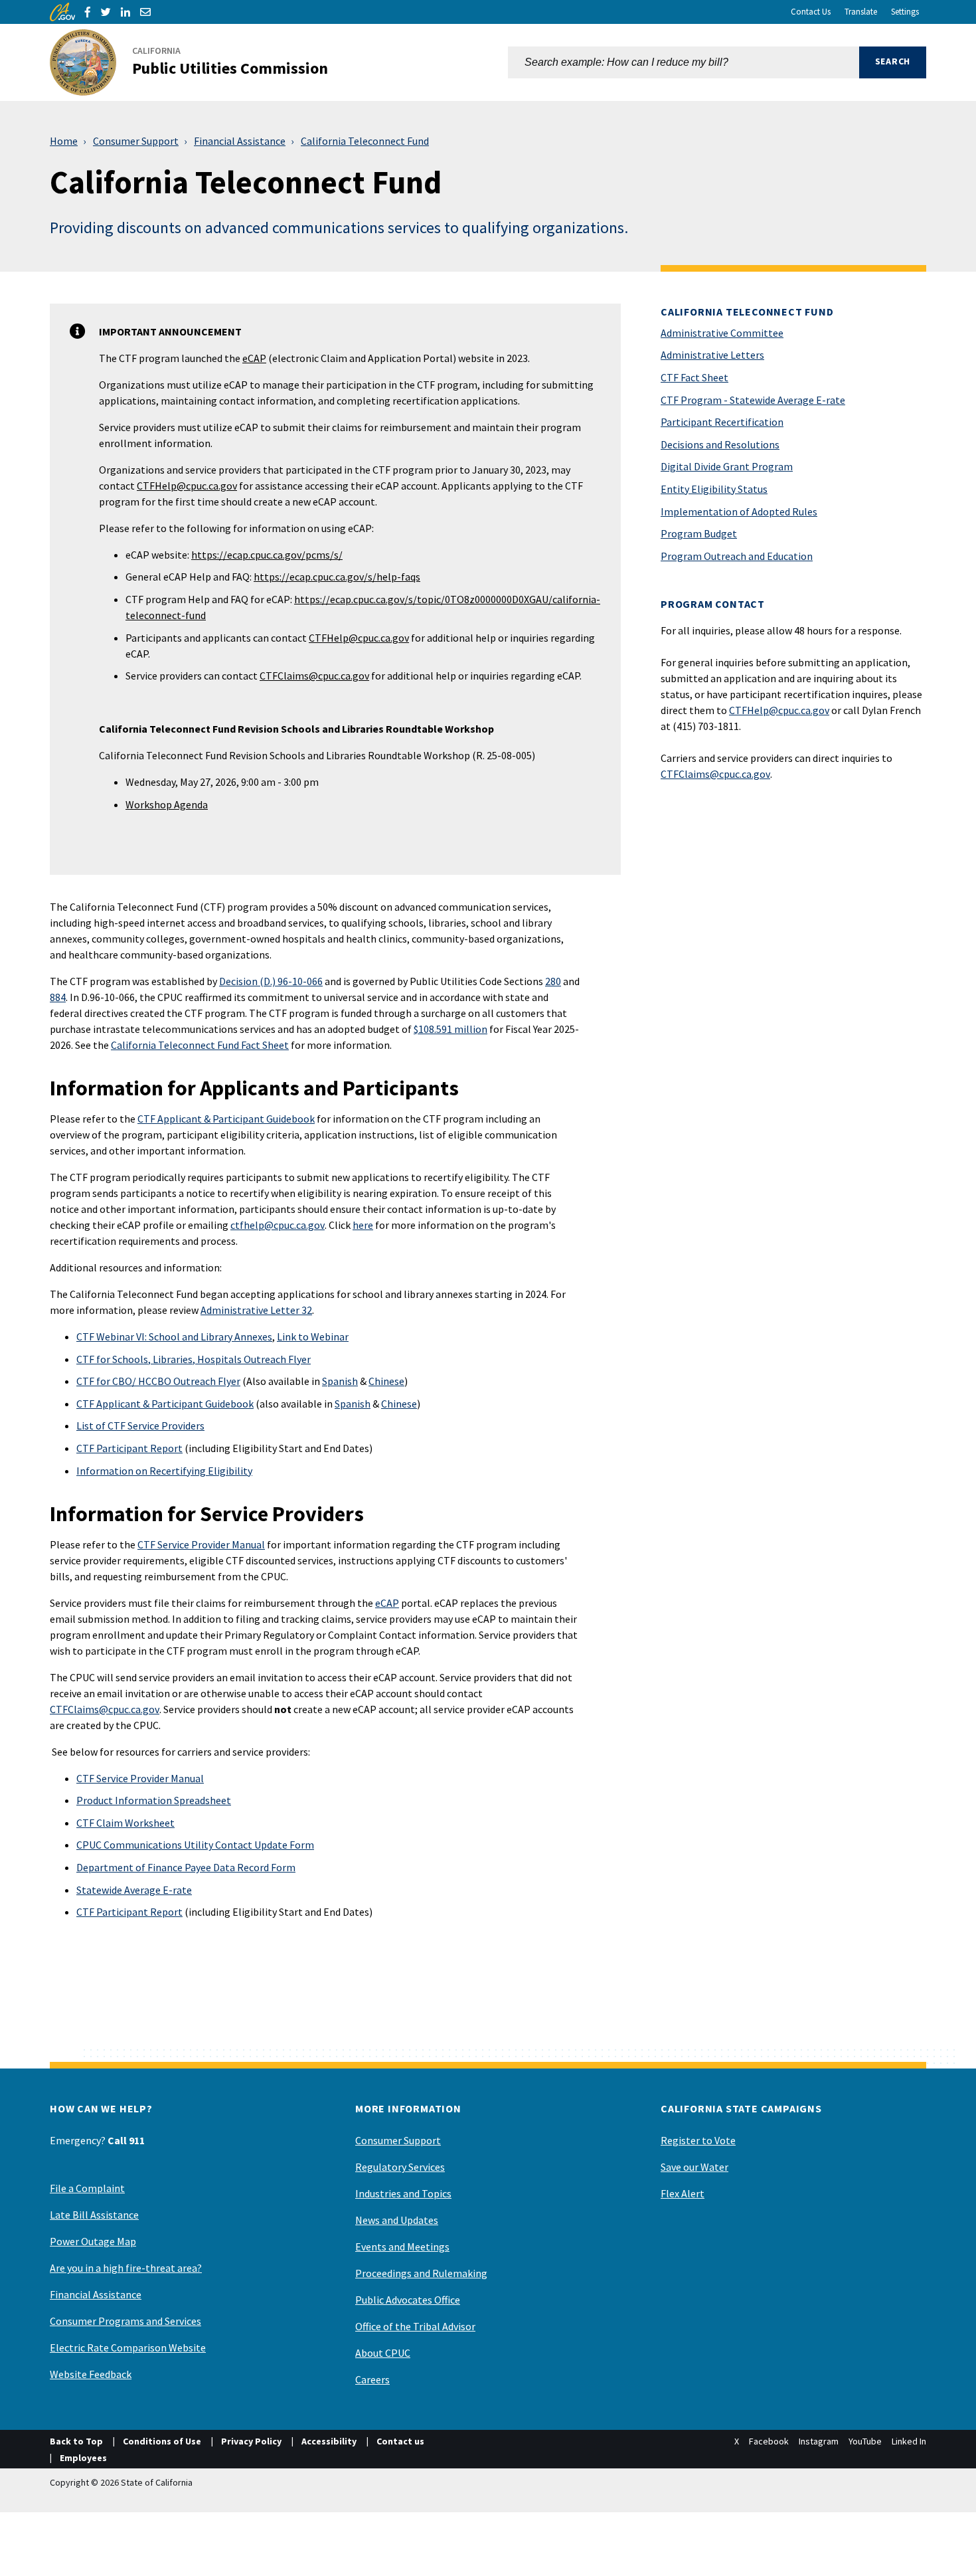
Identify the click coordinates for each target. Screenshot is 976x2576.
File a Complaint (87, 2188)
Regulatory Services (400, 2167)
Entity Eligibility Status (714, 489)
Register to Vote (698, 2140)
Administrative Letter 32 (256, 1310)
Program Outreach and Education (737, 556)
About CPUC (383, 2353)
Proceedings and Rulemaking (421, 2273)
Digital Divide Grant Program (727, 466)
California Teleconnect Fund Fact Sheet (200, 1045)
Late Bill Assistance (94, 2215)
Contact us (400, 2441)
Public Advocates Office (408, 2300)
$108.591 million (450, 1029)
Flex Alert (683, 2193)
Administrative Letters (712, 355)
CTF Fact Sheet (694, 377)
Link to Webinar (313, 1336)
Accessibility (329, 2441)
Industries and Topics (403, 2193)
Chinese (386, 1381)
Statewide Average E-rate (134, 1890)
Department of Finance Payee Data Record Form (186, 1867)
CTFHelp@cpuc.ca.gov (187, 486)
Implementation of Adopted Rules (739, 511)
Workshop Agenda (167, 804)
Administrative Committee (722, 333)
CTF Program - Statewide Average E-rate (753, 400)
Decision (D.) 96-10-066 (271, 981)
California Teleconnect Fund (365, 141)
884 (58, 997)
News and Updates (397, 2220)
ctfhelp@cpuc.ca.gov (278, 1225)
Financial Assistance (240, 141)
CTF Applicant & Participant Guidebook (226, 1119)
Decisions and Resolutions (720, 444)
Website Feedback (91, 2374)
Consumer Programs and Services (125, 2321)
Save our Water (694, 2167)
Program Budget (699, 533)
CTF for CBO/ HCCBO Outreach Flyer (158, 1381)
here (363, 1225)
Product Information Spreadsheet (154, 1800)
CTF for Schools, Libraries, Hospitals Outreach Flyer (194, 1359)
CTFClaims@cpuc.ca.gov (314, 676)
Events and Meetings (402, 2247)
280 (553, 981)
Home (64, 141)
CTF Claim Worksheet (125, 1823)
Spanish (340, 1381)
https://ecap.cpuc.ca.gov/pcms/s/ (267, 555)
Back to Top (76, 2441)
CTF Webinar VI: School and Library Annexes (174, 1336)
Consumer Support (136, 141)
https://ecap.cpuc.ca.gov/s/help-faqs (337, 577)
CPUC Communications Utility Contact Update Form (195, 1845)
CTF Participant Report (129, 1448)
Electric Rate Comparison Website (128, 2347)
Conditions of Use (162, 2441)
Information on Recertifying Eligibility (164, 1471)
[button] (893, 62)
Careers (372, 2379)
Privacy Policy (251, 2441)
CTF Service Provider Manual (201, 1544)
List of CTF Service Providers (140, 1426)
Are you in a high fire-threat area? (126, 2268)
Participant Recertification (722, 422)
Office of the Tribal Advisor (415, 2326)
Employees (83, 2458)
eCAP (254, 358)
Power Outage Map (93, 2241)
